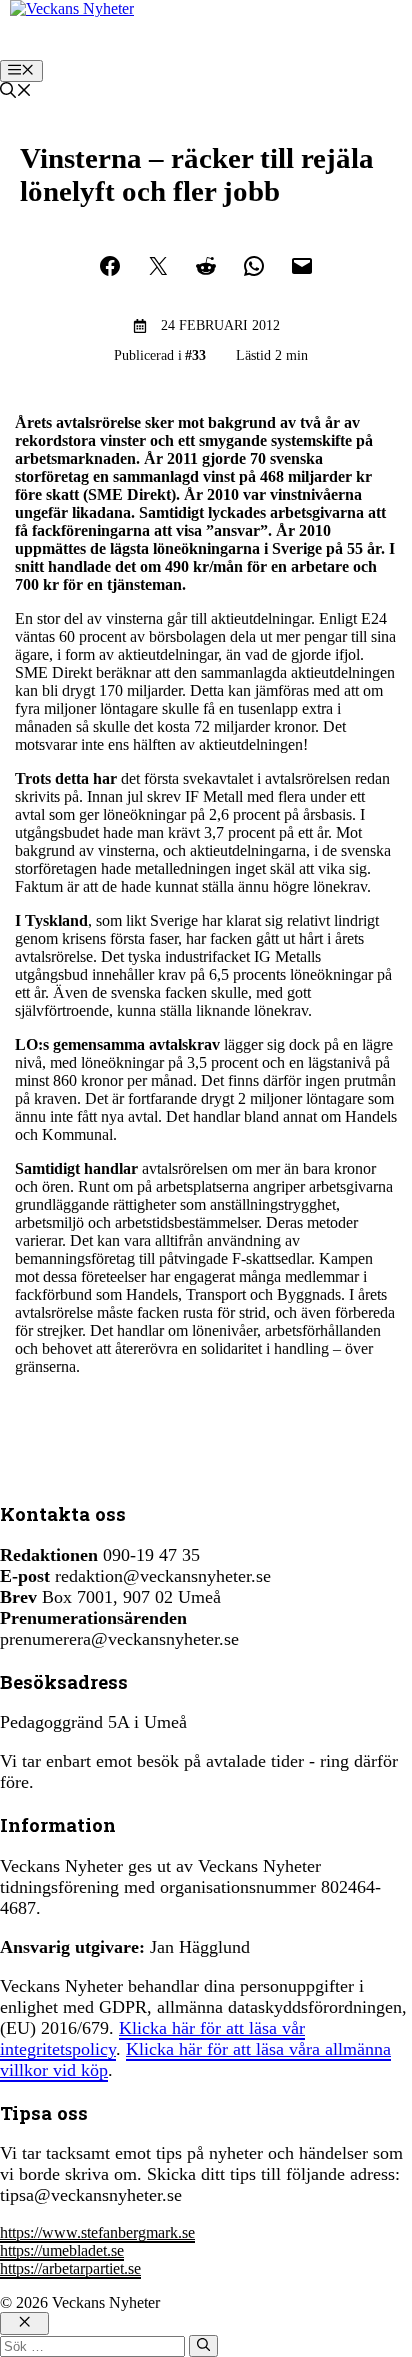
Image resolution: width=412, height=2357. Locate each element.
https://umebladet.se (62, 2250)
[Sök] (203, 2346)
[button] (16, 92)
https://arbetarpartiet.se (70, 2268)
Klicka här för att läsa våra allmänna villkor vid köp (195, 2059)
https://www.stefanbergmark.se (97, 2232)
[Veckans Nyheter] (72, 8)
